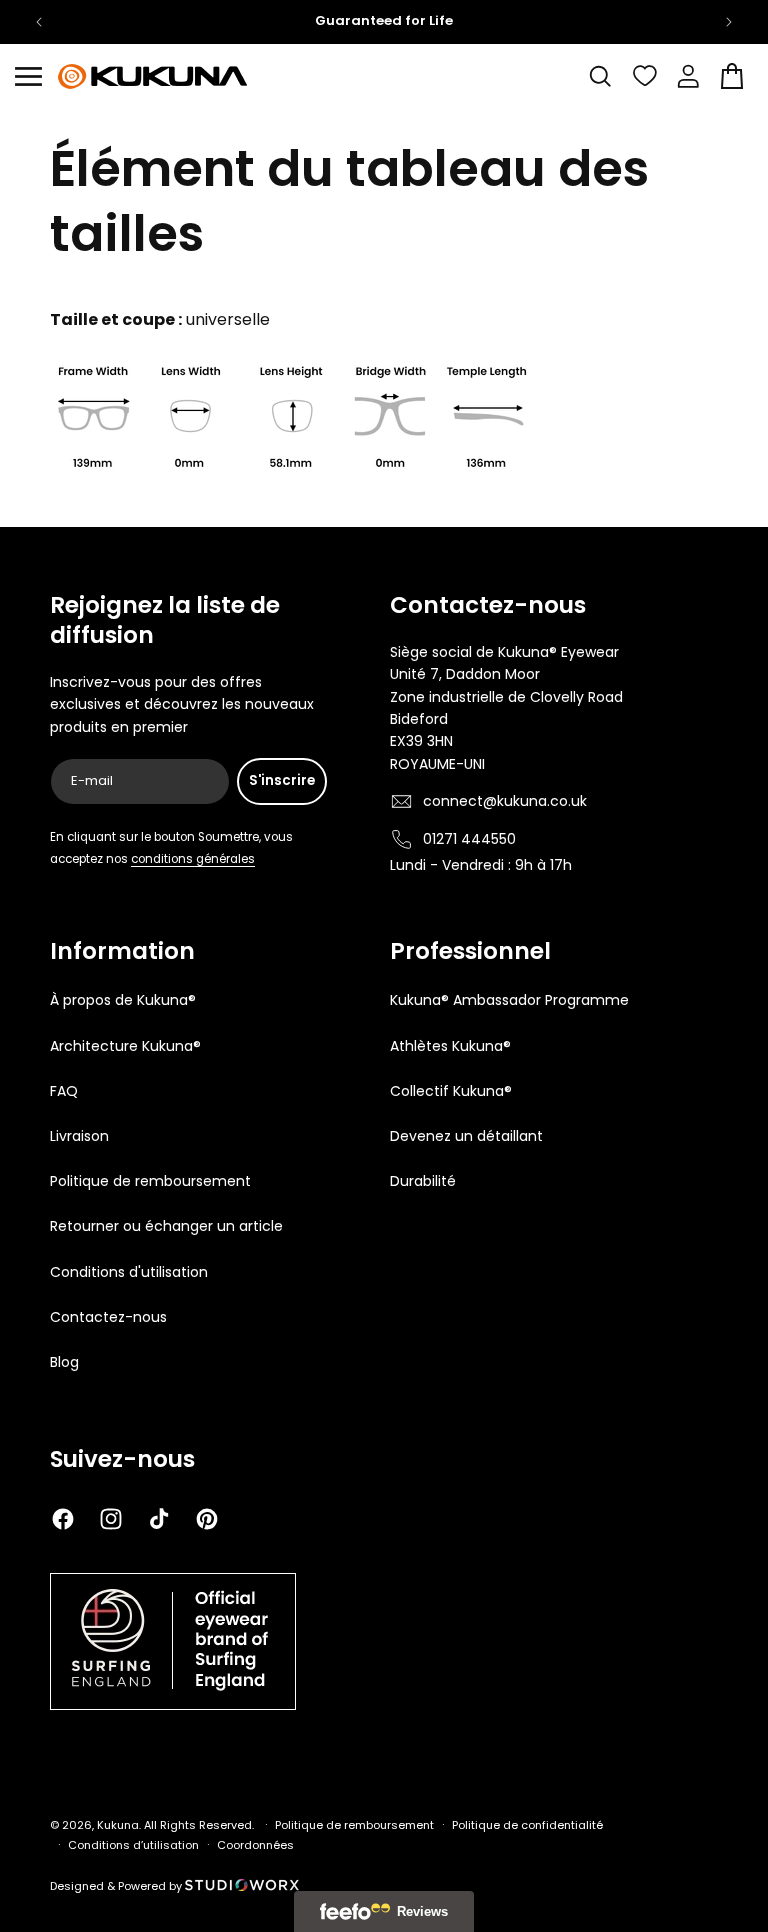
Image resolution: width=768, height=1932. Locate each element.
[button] (28, 76)
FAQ (64, 1091)
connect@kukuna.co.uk (505, 801)
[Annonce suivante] (729, 22)
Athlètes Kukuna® (450, 1046)
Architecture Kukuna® (125, 1046)
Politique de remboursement (150, 1181)
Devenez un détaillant (466, 1136)
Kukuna (118, 1825)
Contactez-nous (108, 1317)
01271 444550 (469, 839)
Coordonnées (255, 1845)
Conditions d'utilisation (129, 1272)
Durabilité (423, 1181)
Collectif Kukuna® (451, 1091)
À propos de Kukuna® (123, 1000)
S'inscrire (282, 780)
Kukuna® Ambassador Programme (509, 1000)
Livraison (79, 1136)
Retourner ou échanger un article (166, 1226)
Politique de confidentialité (527, 1825)
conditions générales (193, 859)
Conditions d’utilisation (133, 1845)
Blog (64, 1362)
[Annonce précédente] (39, 22)
